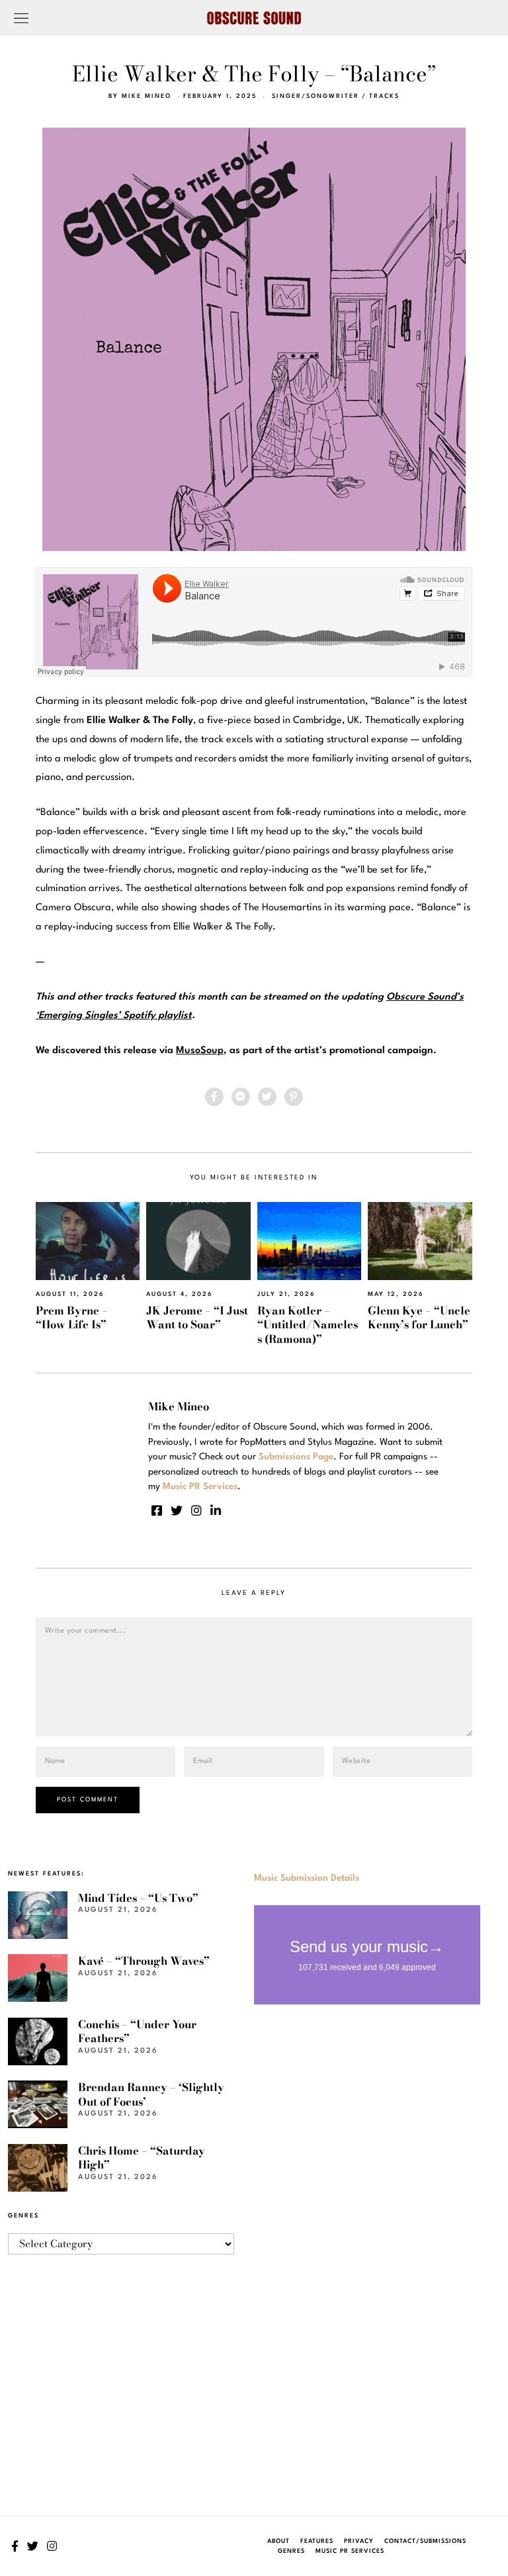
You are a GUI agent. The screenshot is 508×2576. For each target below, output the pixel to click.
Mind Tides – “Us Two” (138, 1898)
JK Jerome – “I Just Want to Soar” (197, 1317)
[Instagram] (196, 1510)
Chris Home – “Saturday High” (142, 2158)
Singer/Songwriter (316, 96)
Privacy (359, 2541)
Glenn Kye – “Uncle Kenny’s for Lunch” (419, 1317)
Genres (291, 2551)
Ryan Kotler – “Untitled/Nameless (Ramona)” (308, 1325)
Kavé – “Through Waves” (144, 1961)
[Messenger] (241, 1097)
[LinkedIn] (216, 1510)
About (278, 2541)
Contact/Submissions (425, 2541)
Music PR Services (350, 2551)
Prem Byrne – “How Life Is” (72, 1317)
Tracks (384, 96)
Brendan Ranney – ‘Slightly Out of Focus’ (151, 2094)
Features (317, 2541)
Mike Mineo (147, 96)
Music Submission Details (307, 1878)
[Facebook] (214, 1097)
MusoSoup (200, 1051)
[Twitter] (267, 1097)
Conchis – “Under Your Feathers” (137, 2031)
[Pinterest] (294, 1097)
